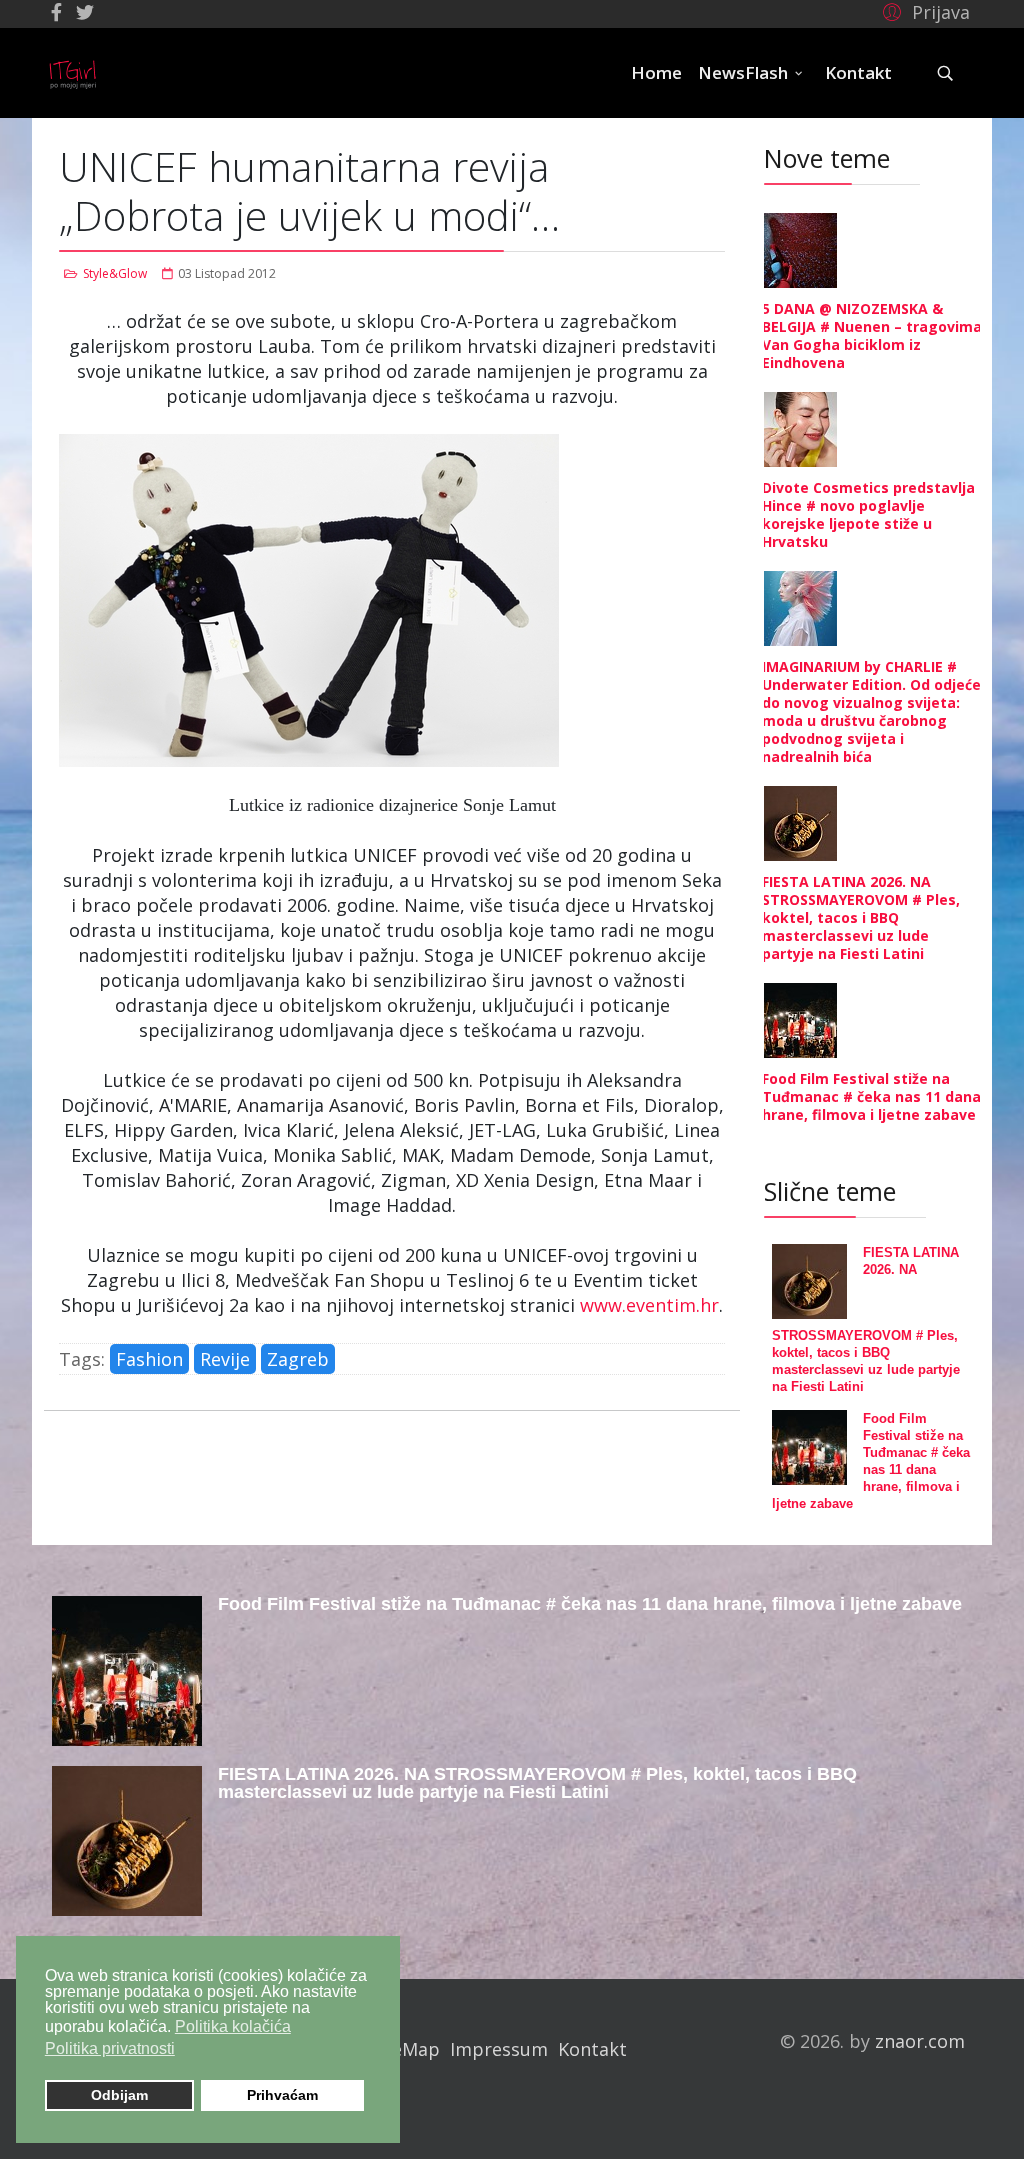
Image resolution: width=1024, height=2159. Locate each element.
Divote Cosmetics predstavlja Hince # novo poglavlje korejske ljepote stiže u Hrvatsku (868, 514)
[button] (923, 11)
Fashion (149, 1359)
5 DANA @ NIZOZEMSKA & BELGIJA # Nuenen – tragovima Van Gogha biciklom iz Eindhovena (872, 335)
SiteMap (404, 2049)
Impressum (499, 2049)
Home (656, 72)
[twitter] (85, 12)
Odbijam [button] (119, 2095)
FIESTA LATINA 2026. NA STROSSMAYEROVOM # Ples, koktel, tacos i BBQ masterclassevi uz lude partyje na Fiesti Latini (861, 917)
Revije (225, 1359)
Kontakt (858, 72)
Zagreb (298, 1359)
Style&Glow (115, 273)
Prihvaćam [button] (282, 2095)
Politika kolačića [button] (233, 2026)
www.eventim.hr (649, 1305)
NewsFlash (743, 72)
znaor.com (920, 2041)
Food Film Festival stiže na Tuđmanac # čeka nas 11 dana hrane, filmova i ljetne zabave (871, 1096)
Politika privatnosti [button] (110, 2048)
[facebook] (56, 12)
